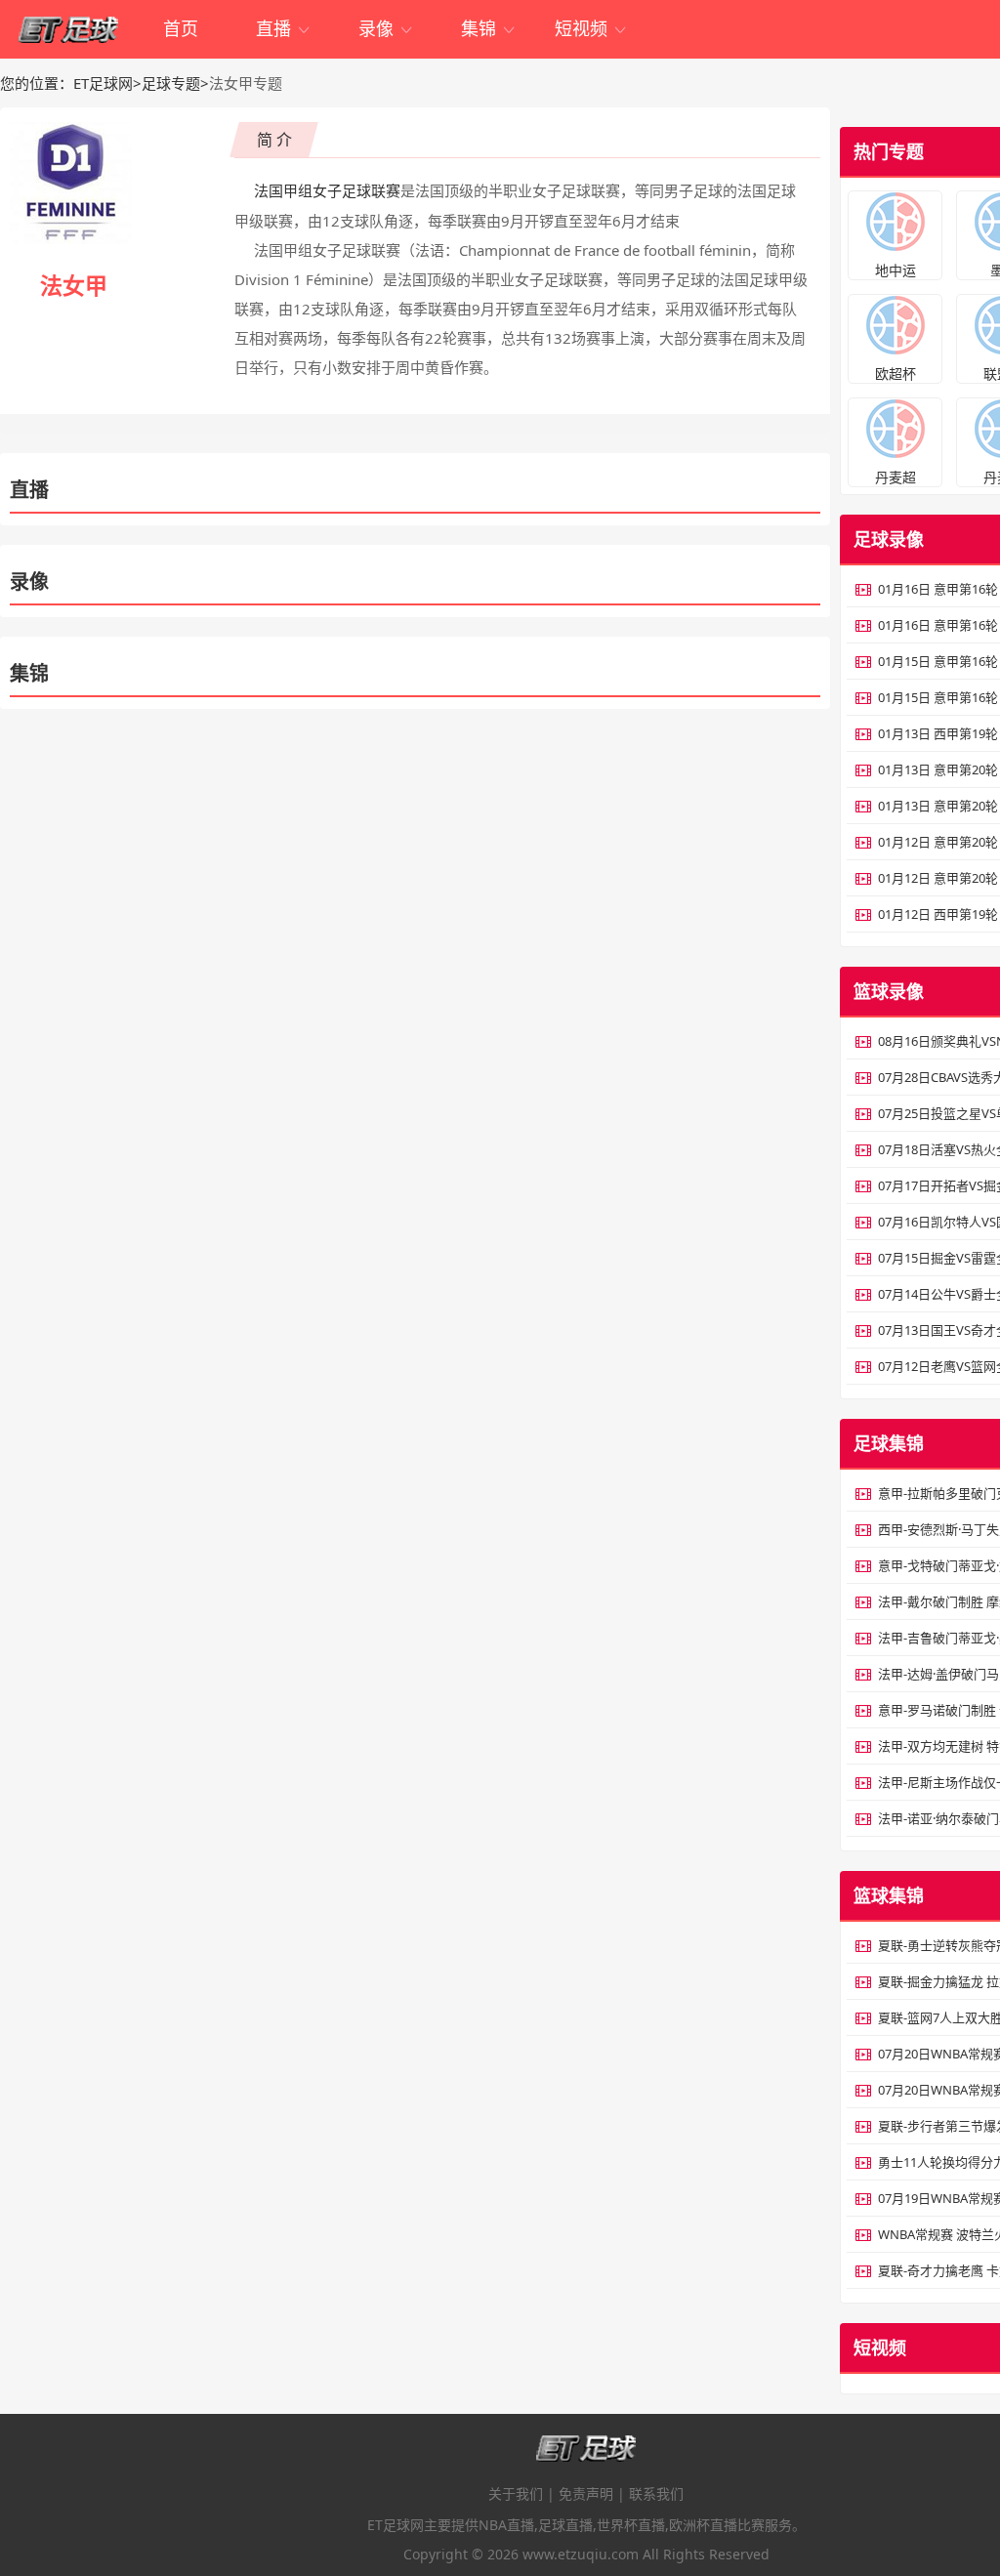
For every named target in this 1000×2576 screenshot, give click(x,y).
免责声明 (586, 2493)
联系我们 (656, 2493)
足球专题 (171, 83)
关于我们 (516, 2493)
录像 (386, 28)
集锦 (489, 28)
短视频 (591, 28)
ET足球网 (103, 83)
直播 (284, 28)
